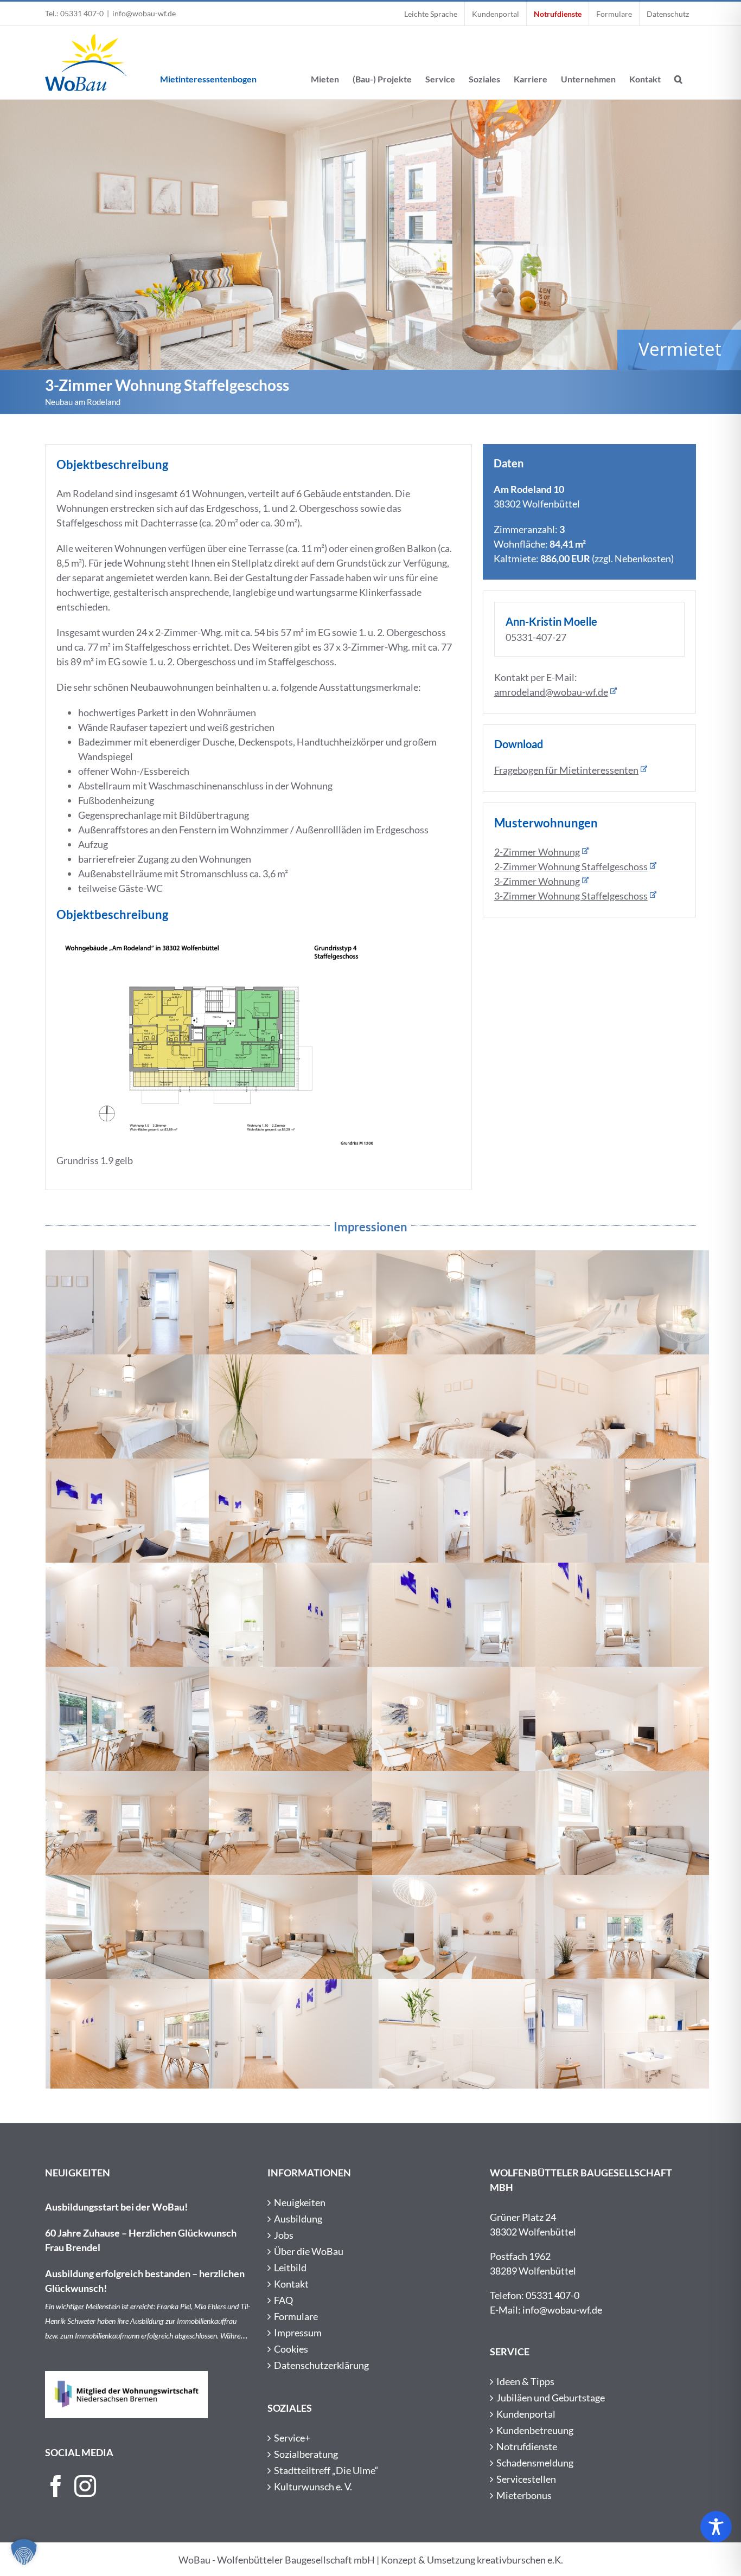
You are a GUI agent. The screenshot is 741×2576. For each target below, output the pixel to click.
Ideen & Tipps (525, 2381)
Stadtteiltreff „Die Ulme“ (326, 2470)
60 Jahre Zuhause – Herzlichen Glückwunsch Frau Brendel (141, 2240)
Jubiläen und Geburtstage (551, 2398)
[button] (678, 63)
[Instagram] (85, 2486)
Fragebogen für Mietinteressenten (566, 770)
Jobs (284, 2235)
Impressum (298, 2333)
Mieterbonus (524, 2495)
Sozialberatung (306, 2454)
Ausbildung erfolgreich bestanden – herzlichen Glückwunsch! (145, 2281)
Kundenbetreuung (535, 2430)
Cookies (291, 2349)
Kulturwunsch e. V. (313, 2487)
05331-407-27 (536, 637)
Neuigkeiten (300, 2202)
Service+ (292, 2438)
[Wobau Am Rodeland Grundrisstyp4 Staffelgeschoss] (219, 941)
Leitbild (290, 2267)
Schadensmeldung (535, 2463)
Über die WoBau (309, 2251)
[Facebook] (56, 2486)
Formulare (296, 2316)
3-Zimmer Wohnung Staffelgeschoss (571, 896)
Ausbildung (298, 2219)
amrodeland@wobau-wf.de (551, 692)
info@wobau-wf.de (144, 13)
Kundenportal (526, 2414)
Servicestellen (526, 2479)
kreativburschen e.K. (520, 2560)
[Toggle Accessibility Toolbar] (716, 2527)
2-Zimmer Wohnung (537, 852)
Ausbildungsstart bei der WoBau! (116, 2207)
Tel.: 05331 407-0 (74, 13)
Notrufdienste (527, 2446)
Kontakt (291, 2284)
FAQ (283, 2300)
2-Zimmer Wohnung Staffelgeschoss (571, 866)
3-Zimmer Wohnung (537, 881)
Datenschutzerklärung (321, 2365)
